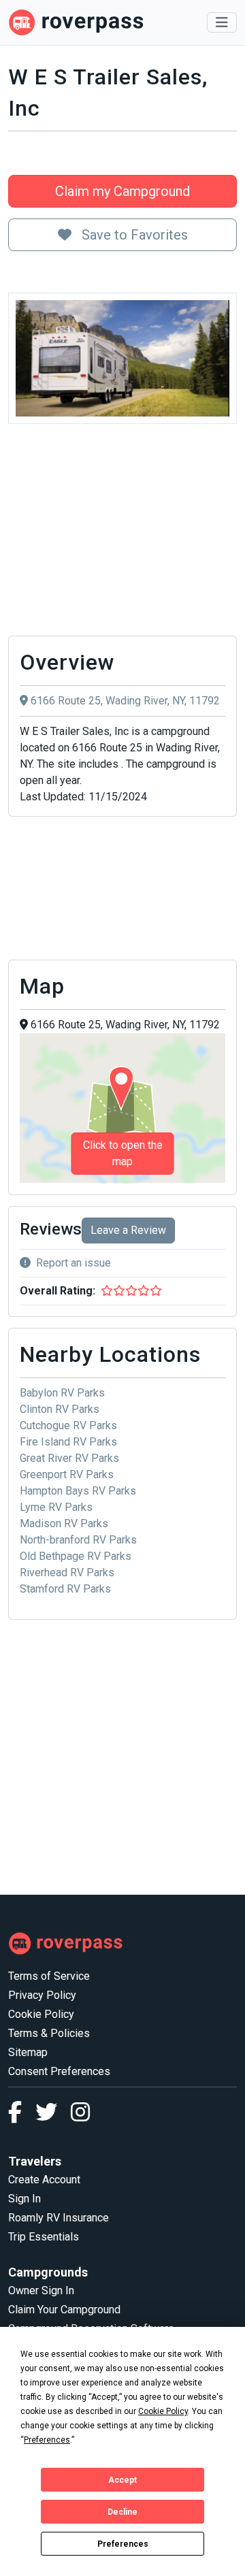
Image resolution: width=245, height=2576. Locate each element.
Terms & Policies (49, 2033)
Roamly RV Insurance (59, 2218)
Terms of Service (49, 1976)
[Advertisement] (122, 534)
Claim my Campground (122, 191)
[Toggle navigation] (222, 22)
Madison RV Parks (64, 1523)
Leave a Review (128, 1230)
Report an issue (73, 1263)
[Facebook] (22, 2116)
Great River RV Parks (69, 1458)
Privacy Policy (42, 1995)
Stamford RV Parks (65, 1589)
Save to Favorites (133, 235)
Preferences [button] (47, 2440)
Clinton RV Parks (60, 1409)
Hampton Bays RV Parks (78, 1491)
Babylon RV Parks (62, 1393)
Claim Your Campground (64, 2310)
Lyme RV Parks (56, 1507)
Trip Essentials (44, 2237)
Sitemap (28, 2052)
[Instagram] (80, 2116)
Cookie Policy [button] (163, 2411)
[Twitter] (53, 2116)
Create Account (44, 2180)
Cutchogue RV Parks (68, 1425)
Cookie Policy (41, 2014)
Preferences (123, 2544)
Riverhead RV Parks (67, 1572)
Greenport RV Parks (67, 1474)
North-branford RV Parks (78, 1540)
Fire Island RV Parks (68, 1442)
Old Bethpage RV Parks (76, 1556)
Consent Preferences (59, 2071)
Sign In (24, 2199)
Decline (122, 2512)
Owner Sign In (41, 2290)
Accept (122, 2480)
